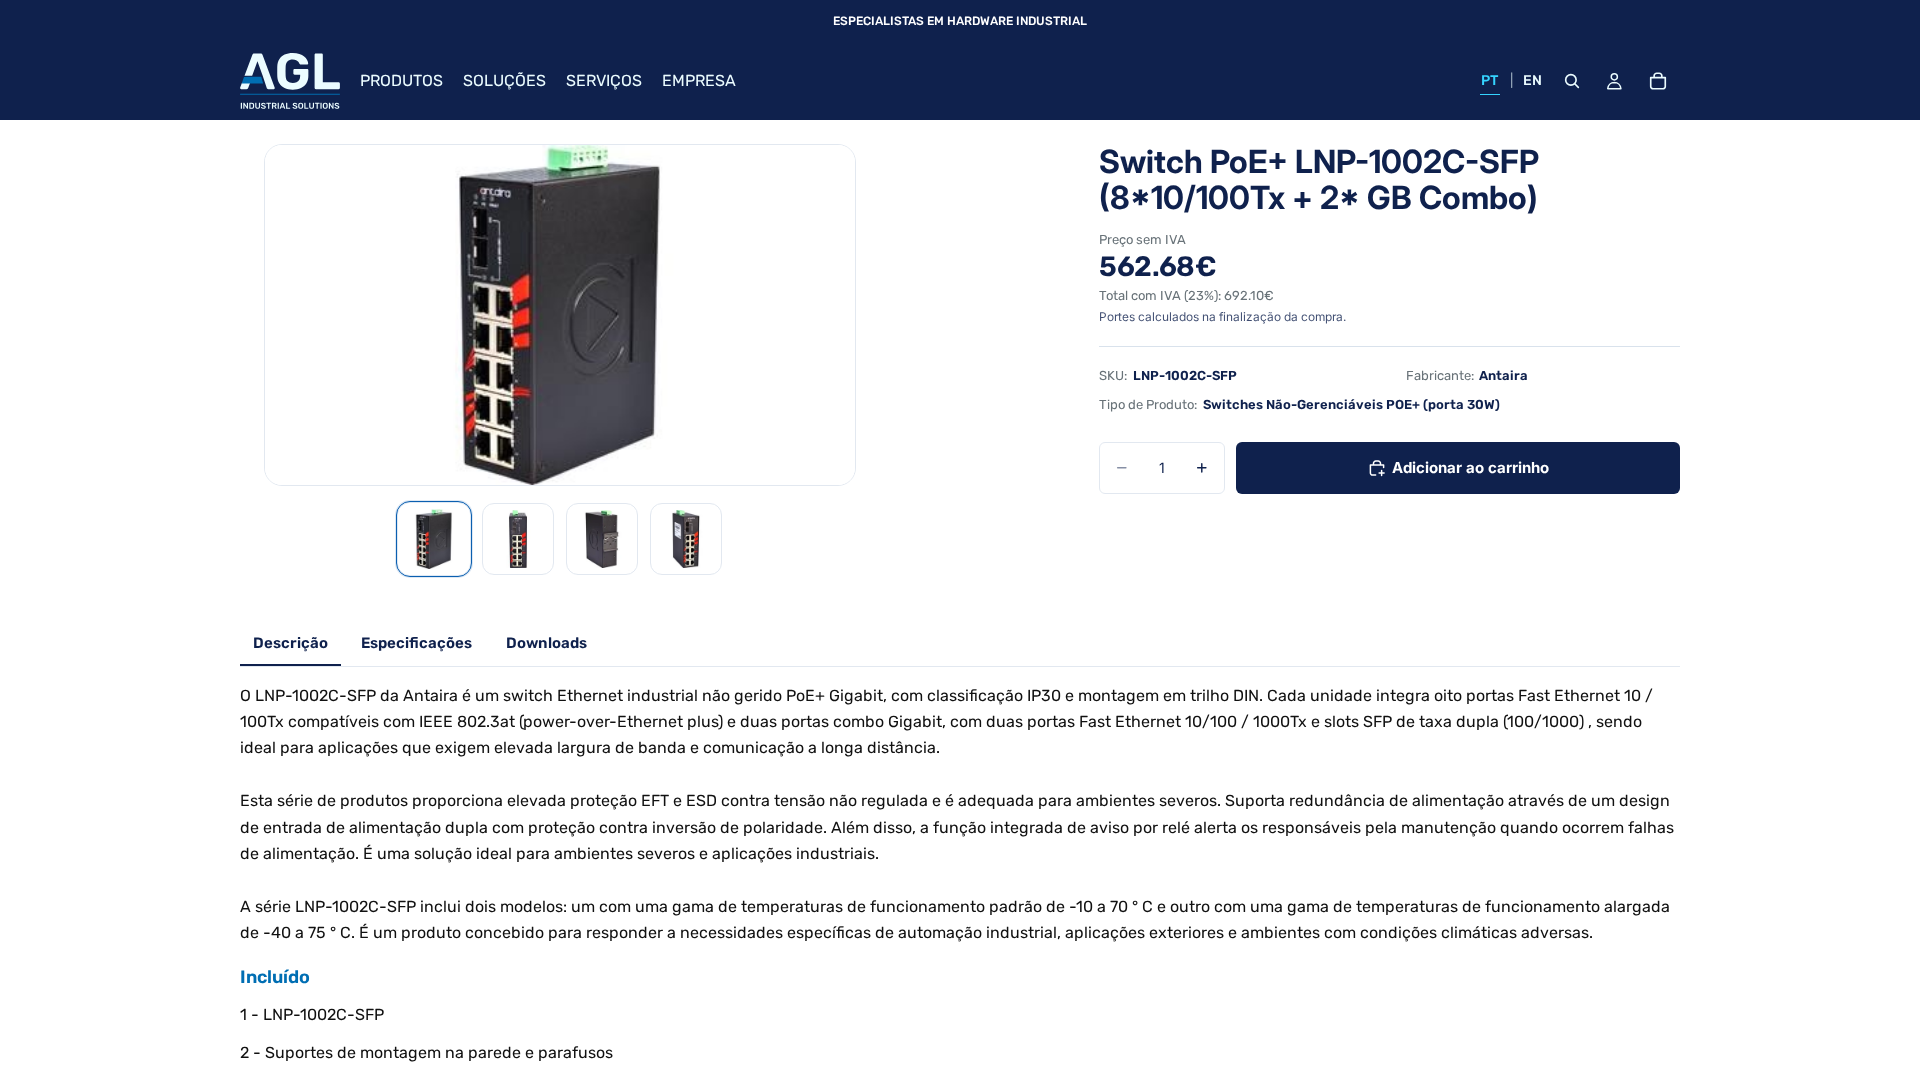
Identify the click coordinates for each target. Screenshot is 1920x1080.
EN (1533, 80)
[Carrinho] (1658, 81)
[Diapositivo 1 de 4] (434, 539)
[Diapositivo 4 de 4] (686, 539)
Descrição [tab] (290, 643)
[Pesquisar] (1572, 81)
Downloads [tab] (546, 643)
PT (1490, 80)
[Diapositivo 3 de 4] (602, 539)
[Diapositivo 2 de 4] (518, 539)
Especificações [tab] (416, 643)
